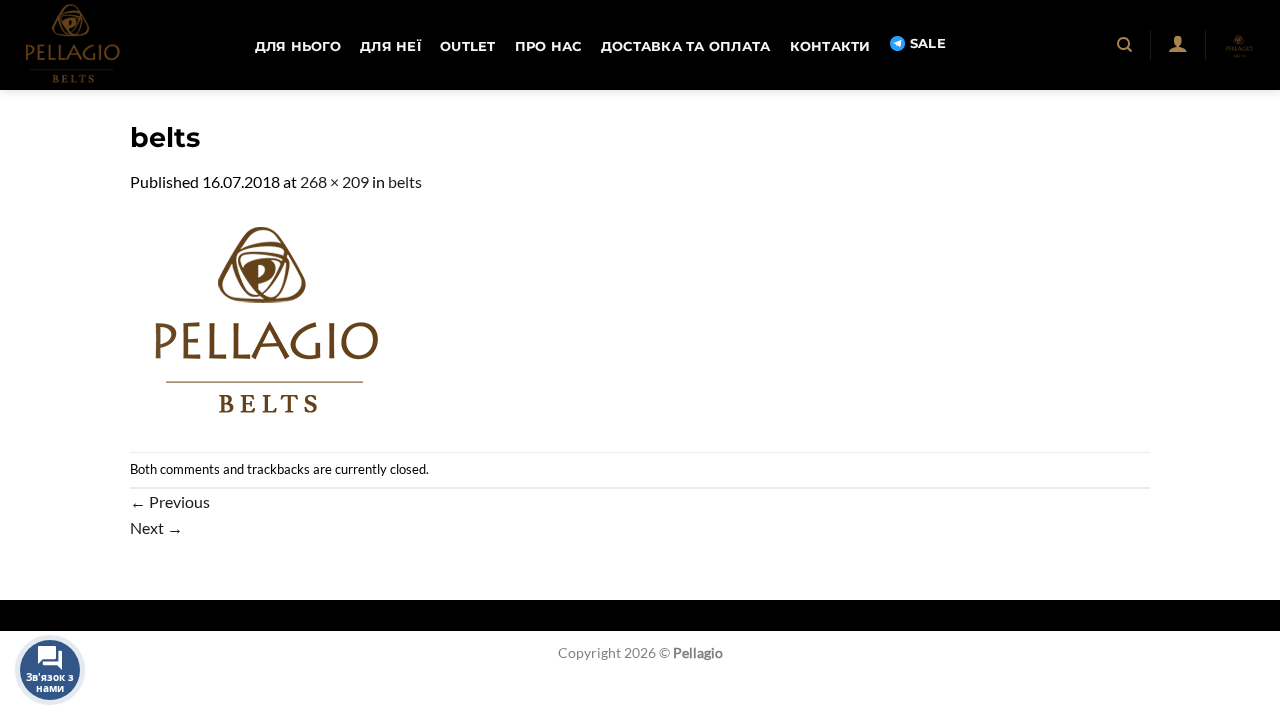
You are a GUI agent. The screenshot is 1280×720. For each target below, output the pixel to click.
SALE (928, 43)
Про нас (548, 46)
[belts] (264, 320)
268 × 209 (334, 181)
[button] (1177, 43)
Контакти (830, 46)
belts (405, 181)
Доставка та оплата (686, 46)
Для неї (390, 46)
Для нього (298, 46)
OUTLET (468, 46)
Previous (170, 501)
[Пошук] (1125, 45)
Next (156, 527)
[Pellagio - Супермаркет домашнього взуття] (115, 45)
